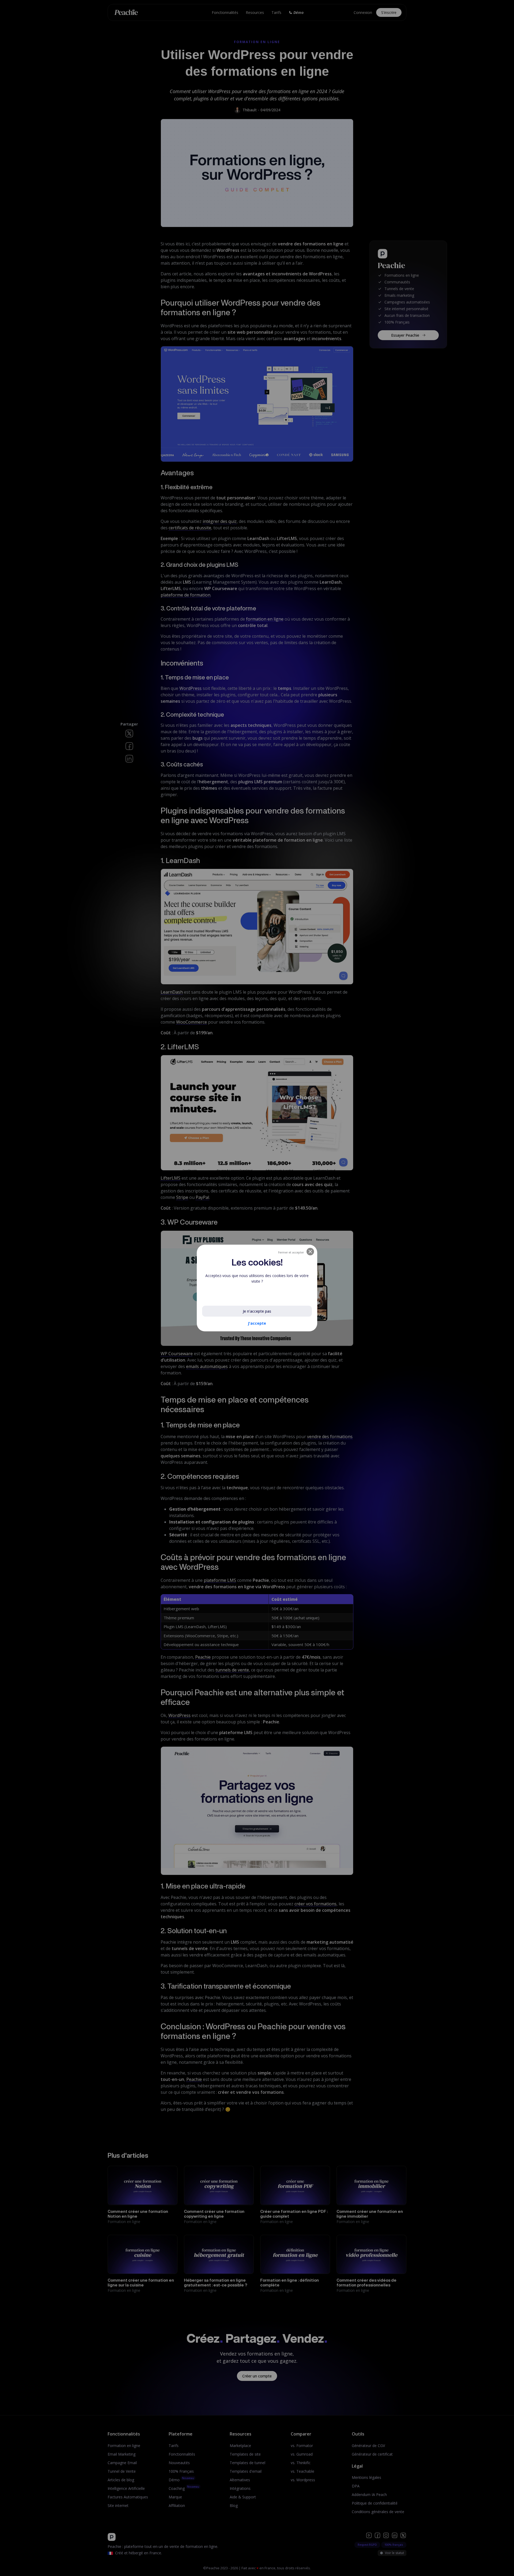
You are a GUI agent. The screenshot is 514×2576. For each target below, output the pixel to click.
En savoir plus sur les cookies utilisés (239, 1294)
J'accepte (257, 1323)
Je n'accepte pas (257, 1311)
